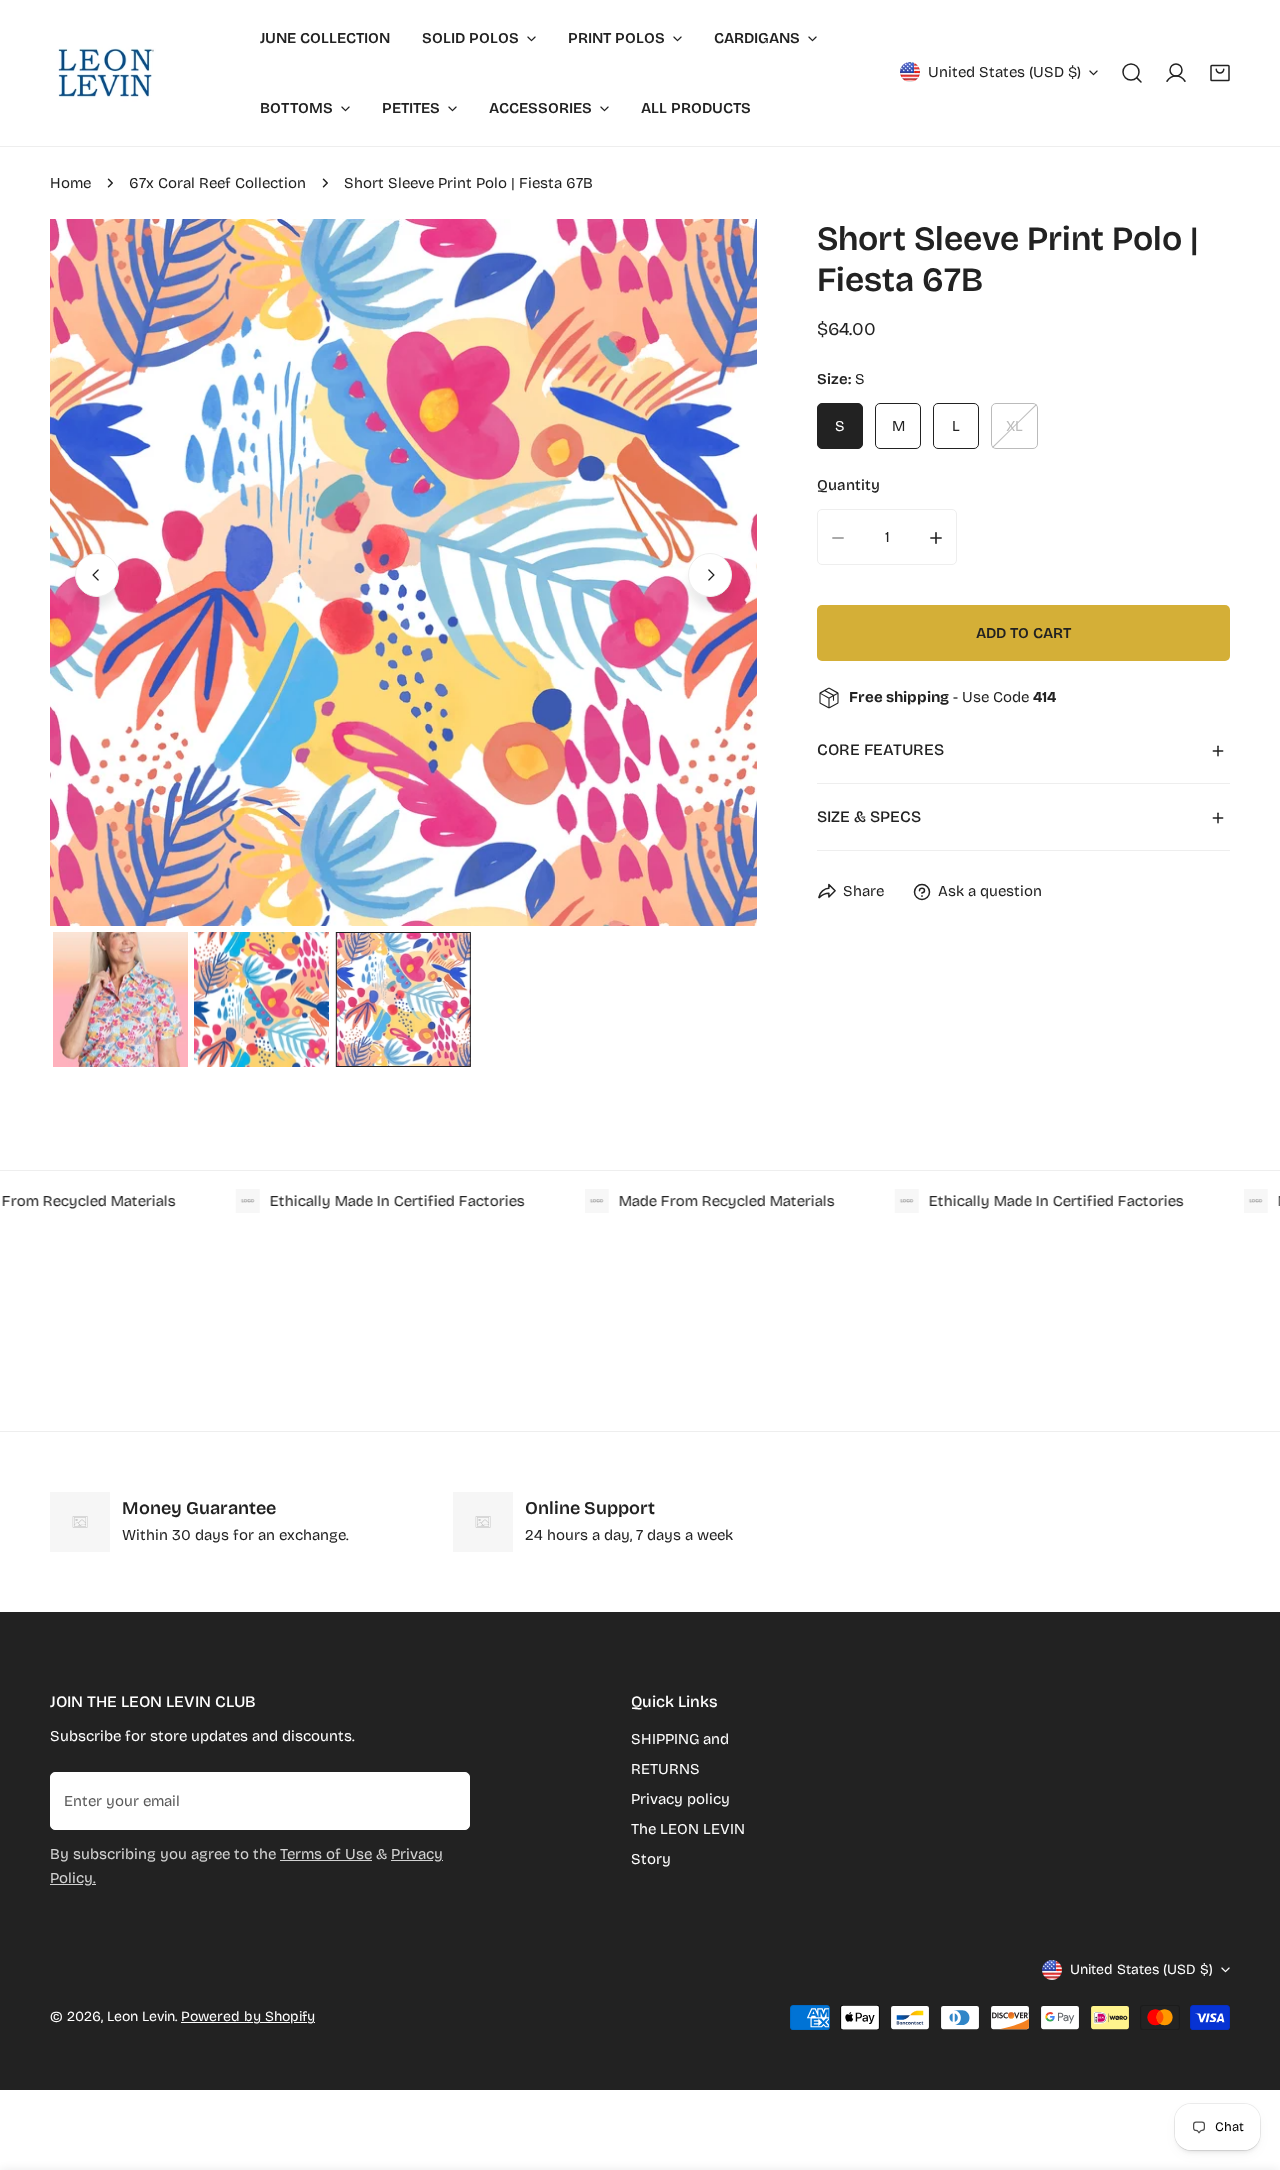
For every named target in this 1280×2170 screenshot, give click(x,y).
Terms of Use (326, 1854)
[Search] (1132, 73)
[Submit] (444, 1800)
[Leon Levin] (105, 73)
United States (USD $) (1004, 72)
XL (1014, 427)
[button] (1220, 73)
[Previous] (97, 575)
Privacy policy (680, 1799)
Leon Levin (141, 2016)
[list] (403, 572)
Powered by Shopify (248, 2016)
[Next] (710, 575)
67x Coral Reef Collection (217, 183)
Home (70, 183)
